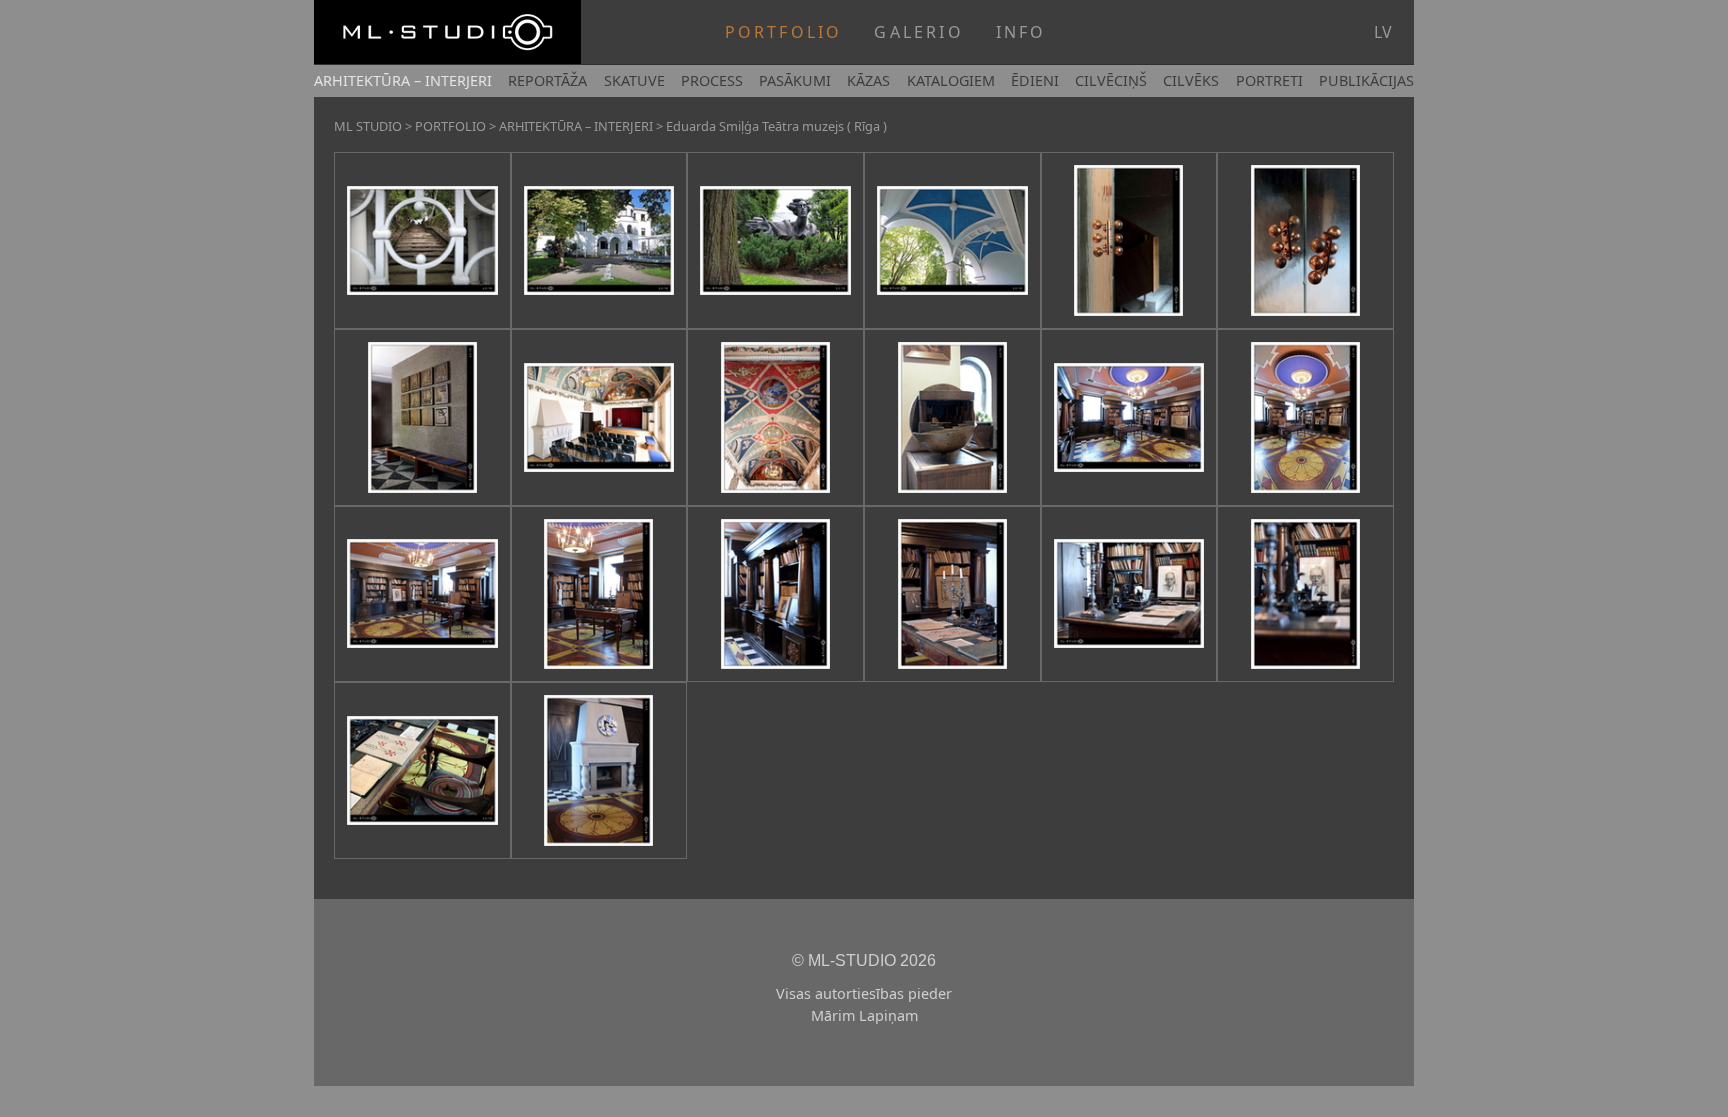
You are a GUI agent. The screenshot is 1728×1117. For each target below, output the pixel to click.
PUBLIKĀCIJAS (1366, 80)
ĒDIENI (1035, 80)
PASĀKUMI (795, 80)
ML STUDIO (368, 126)
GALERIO (918, 32)
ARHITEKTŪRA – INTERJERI (403, 80)
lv (1383, 32)
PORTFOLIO (784, 32)
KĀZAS (868, 80)
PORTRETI (1269, 80)
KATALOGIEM (951, 80)
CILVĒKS (1191, 80)
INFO (1021, 32)
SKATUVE (634, 80)
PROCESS (712, 80)
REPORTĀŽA (547, 80)
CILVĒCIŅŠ (1111, 80)
